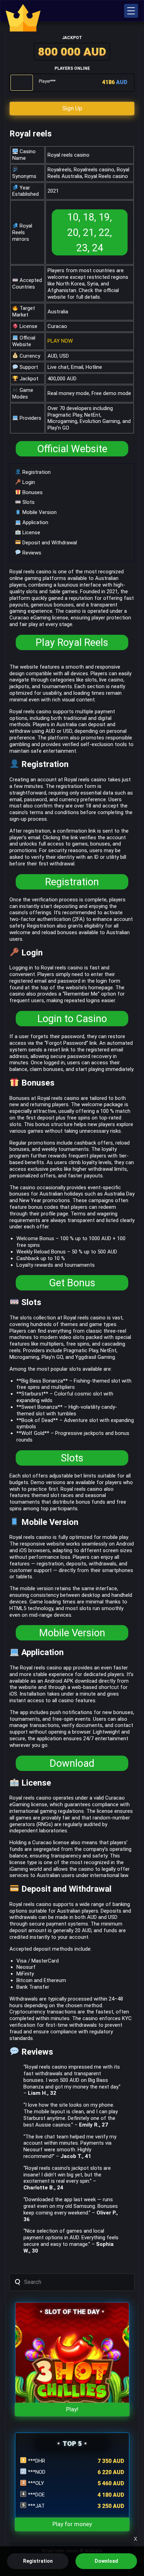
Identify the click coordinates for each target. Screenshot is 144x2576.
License (31, 533)
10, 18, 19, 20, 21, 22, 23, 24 (89, 232)
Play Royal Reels (72, 642)
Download (72, 1763)
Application (35, 522)
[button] (131, 11)
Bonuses (32, 492)
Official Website (72, 449)
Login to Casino (72, 1019)
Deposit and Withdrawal (49, 543)
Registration (36, 472)
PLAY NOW (60, 341)
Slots (28, 502)
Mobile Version (39, 512)
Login (28, 482)
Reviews (31, 553)
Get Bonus (72, 1283)
